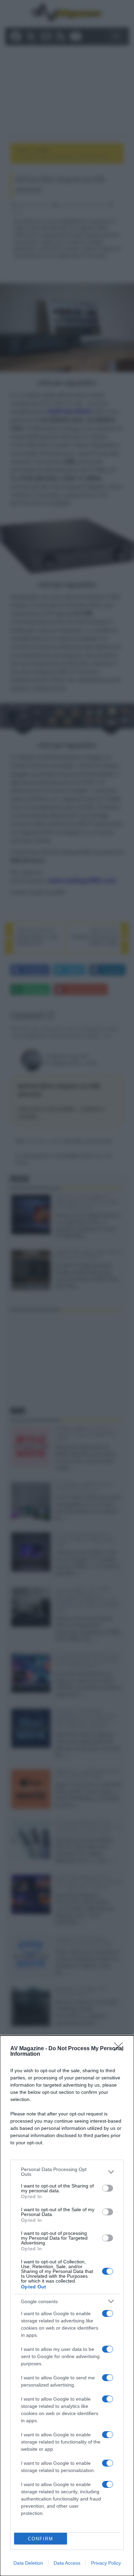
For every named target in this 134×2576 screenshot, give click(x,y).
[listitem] (67, 2172)
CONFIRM (41, 2539)
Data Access (67, 2563)
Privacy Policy (106, 2563)
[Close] (121, 2049)
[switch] (108, 2188)
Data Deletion (28, 2563)
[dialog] (67, 2306)
